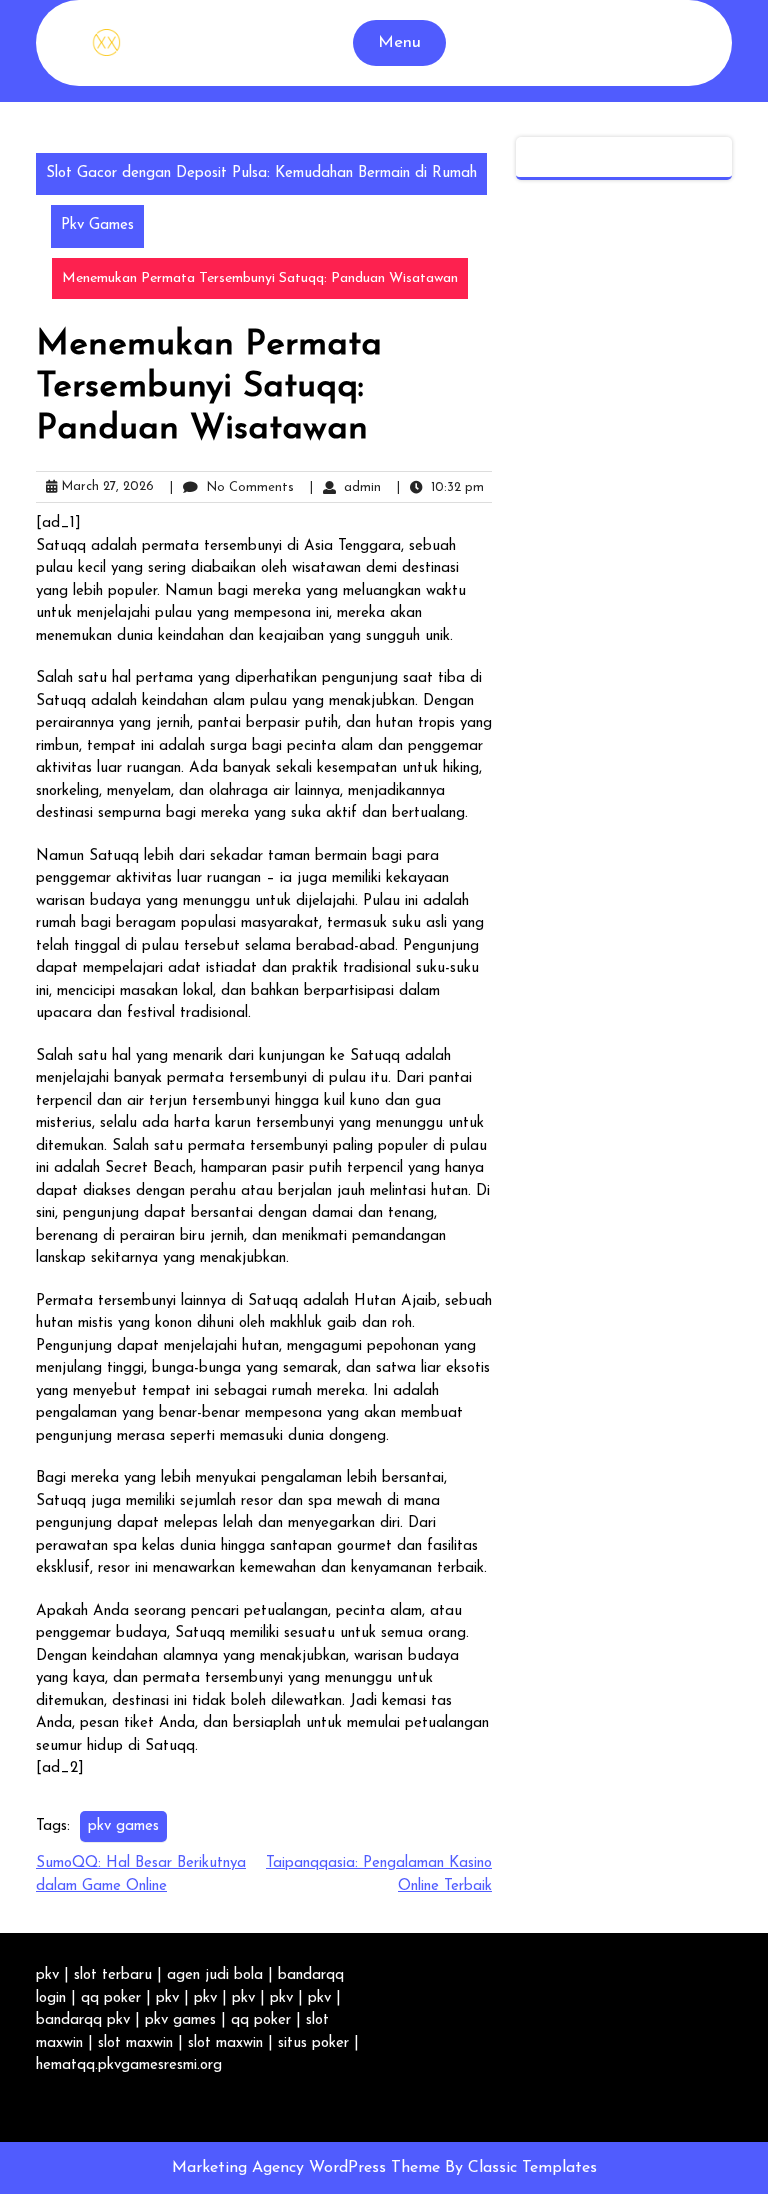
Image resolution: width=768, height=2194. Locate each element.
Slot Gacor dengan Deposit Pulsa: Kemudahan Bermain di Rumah (261, 173)
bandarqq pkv (83, 2020)
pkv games (123, 1826)
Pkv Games (97, 225)
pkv (47, 1975)
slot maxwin (135, 2043)
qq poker (111, 1998)
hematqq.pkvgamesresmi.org (129, 2065)
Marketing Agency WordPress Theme (308, 2168)
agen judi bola (215, 1975)
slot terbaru (113, 1975)
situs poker (313, 2043)
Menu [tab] (399, 42)
